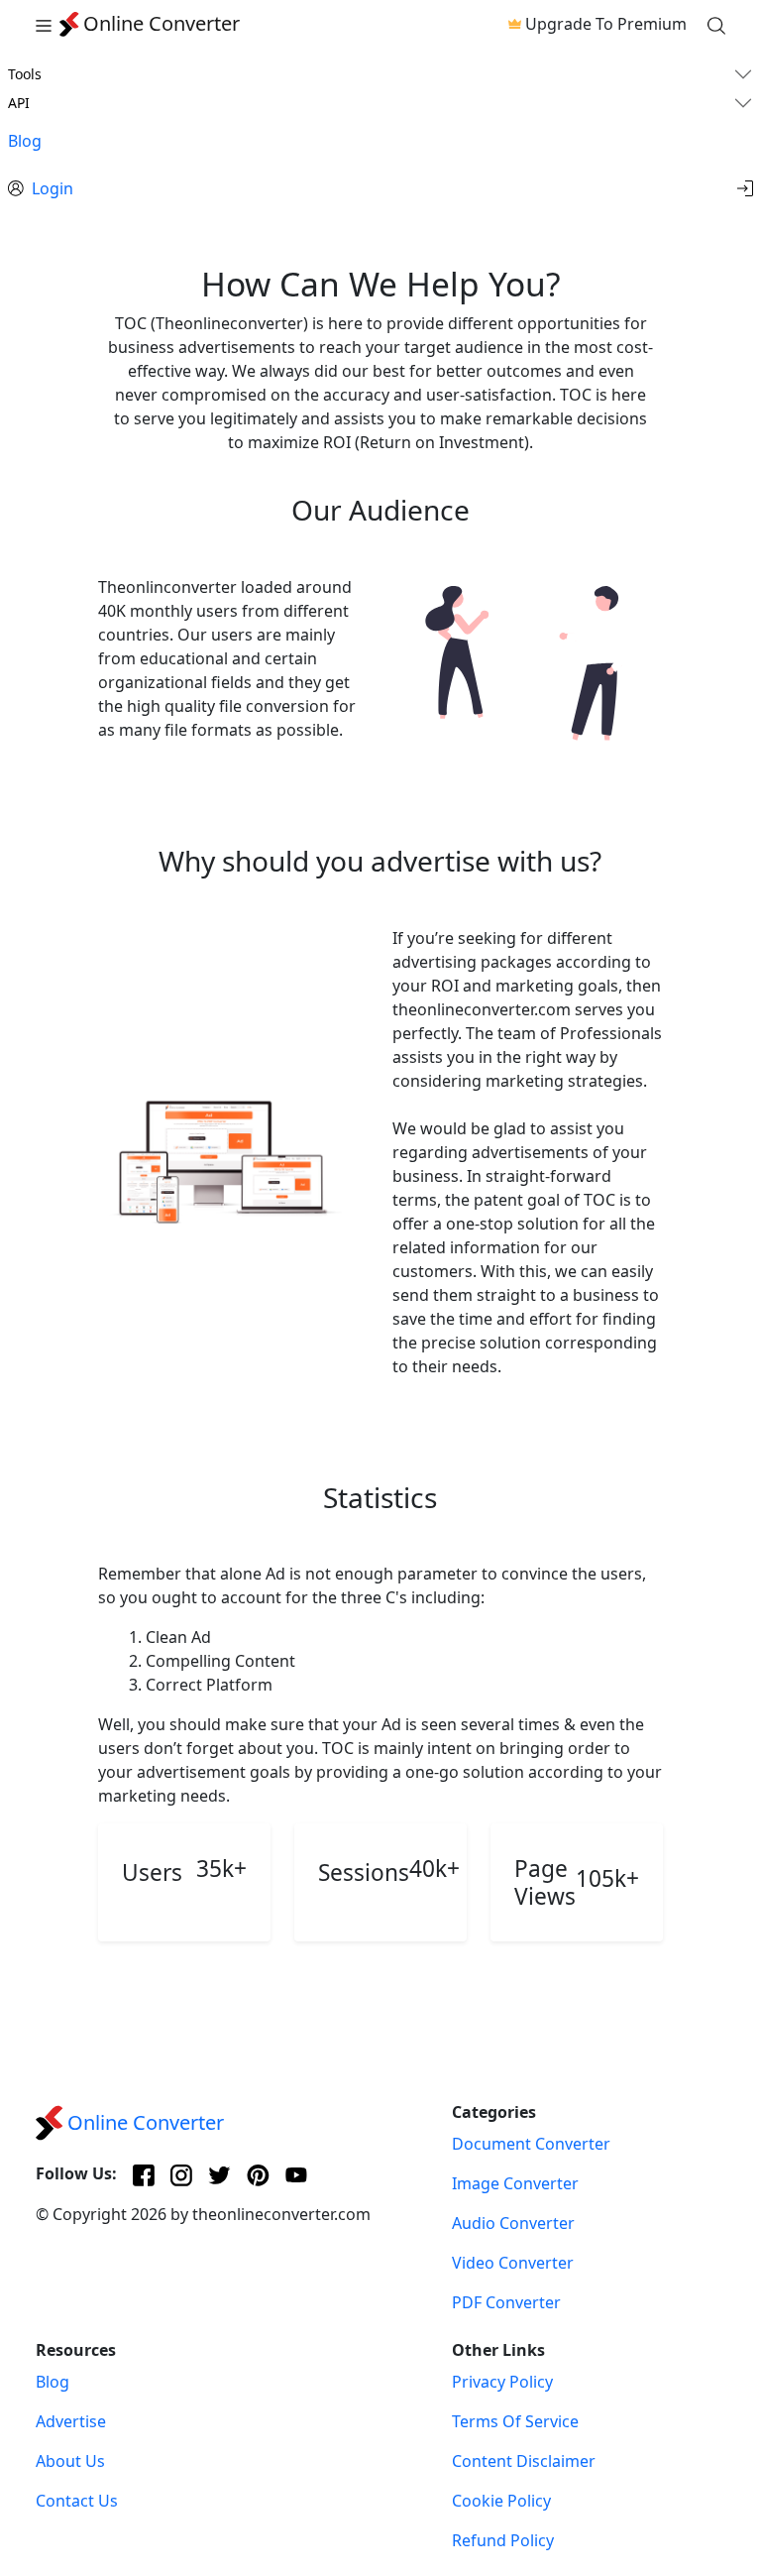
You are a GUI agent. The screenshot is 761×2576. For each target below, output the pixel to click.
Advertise (71, 2421)
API (19, 103)
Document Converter (531, 2144)
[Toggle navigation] (44, 24)
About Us (70, 2461)
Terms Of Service (515, 2421)
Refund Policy (503, 2540)
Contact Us (77, 2501)
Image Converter (515, 2183)
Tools (25, 74)
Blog (25, 141)
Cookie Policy (501, 2501)
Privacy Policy (502, 2382)
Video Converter (513, 2263)
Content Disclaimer (524, 2461)
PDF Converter (506, 2302)
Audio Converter (513, 2223)
